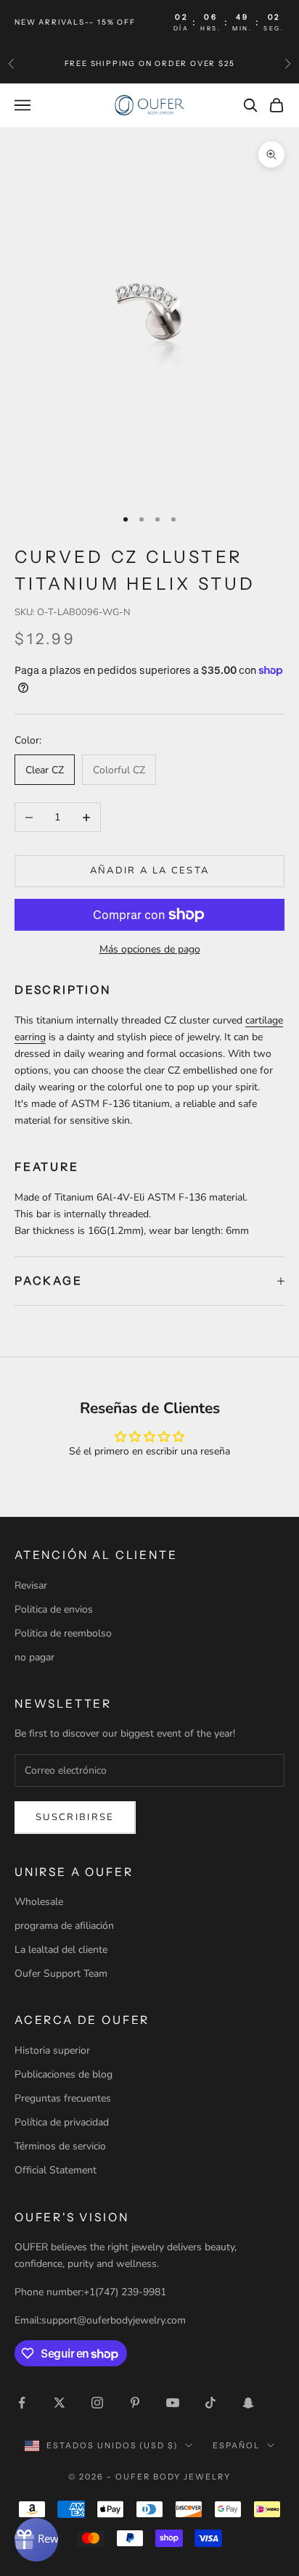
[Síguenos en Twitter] (60, 2403)
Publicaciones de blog (64, 2074)
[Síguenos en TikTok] (210, 2403)
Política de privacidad (62, 2122)
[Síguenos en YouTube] (173, 2403)
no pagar (34, 1657)
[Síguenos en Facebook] (22, 2403)
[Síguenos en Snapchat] (248, 2403)
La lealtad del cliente (61, 1950)
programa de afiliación (64, 1926)
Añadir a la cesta (150, 871)
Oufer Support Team (61, 1974)
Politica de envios (54, 1609)
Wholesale (39, 1902)
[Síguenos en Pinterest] (135, 2403)
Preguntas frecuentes (63, 2098)
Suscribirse (75, 1817)
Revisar (31, 1585)
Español (236, 2445)
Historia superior (52, 2050)
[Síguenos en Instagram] (97, 2403)
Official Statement (56, 2170)
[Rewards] (36, 2540)
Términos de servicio (60, 2146)
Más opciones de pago (150, 949)
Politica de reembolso (63, 1633)
